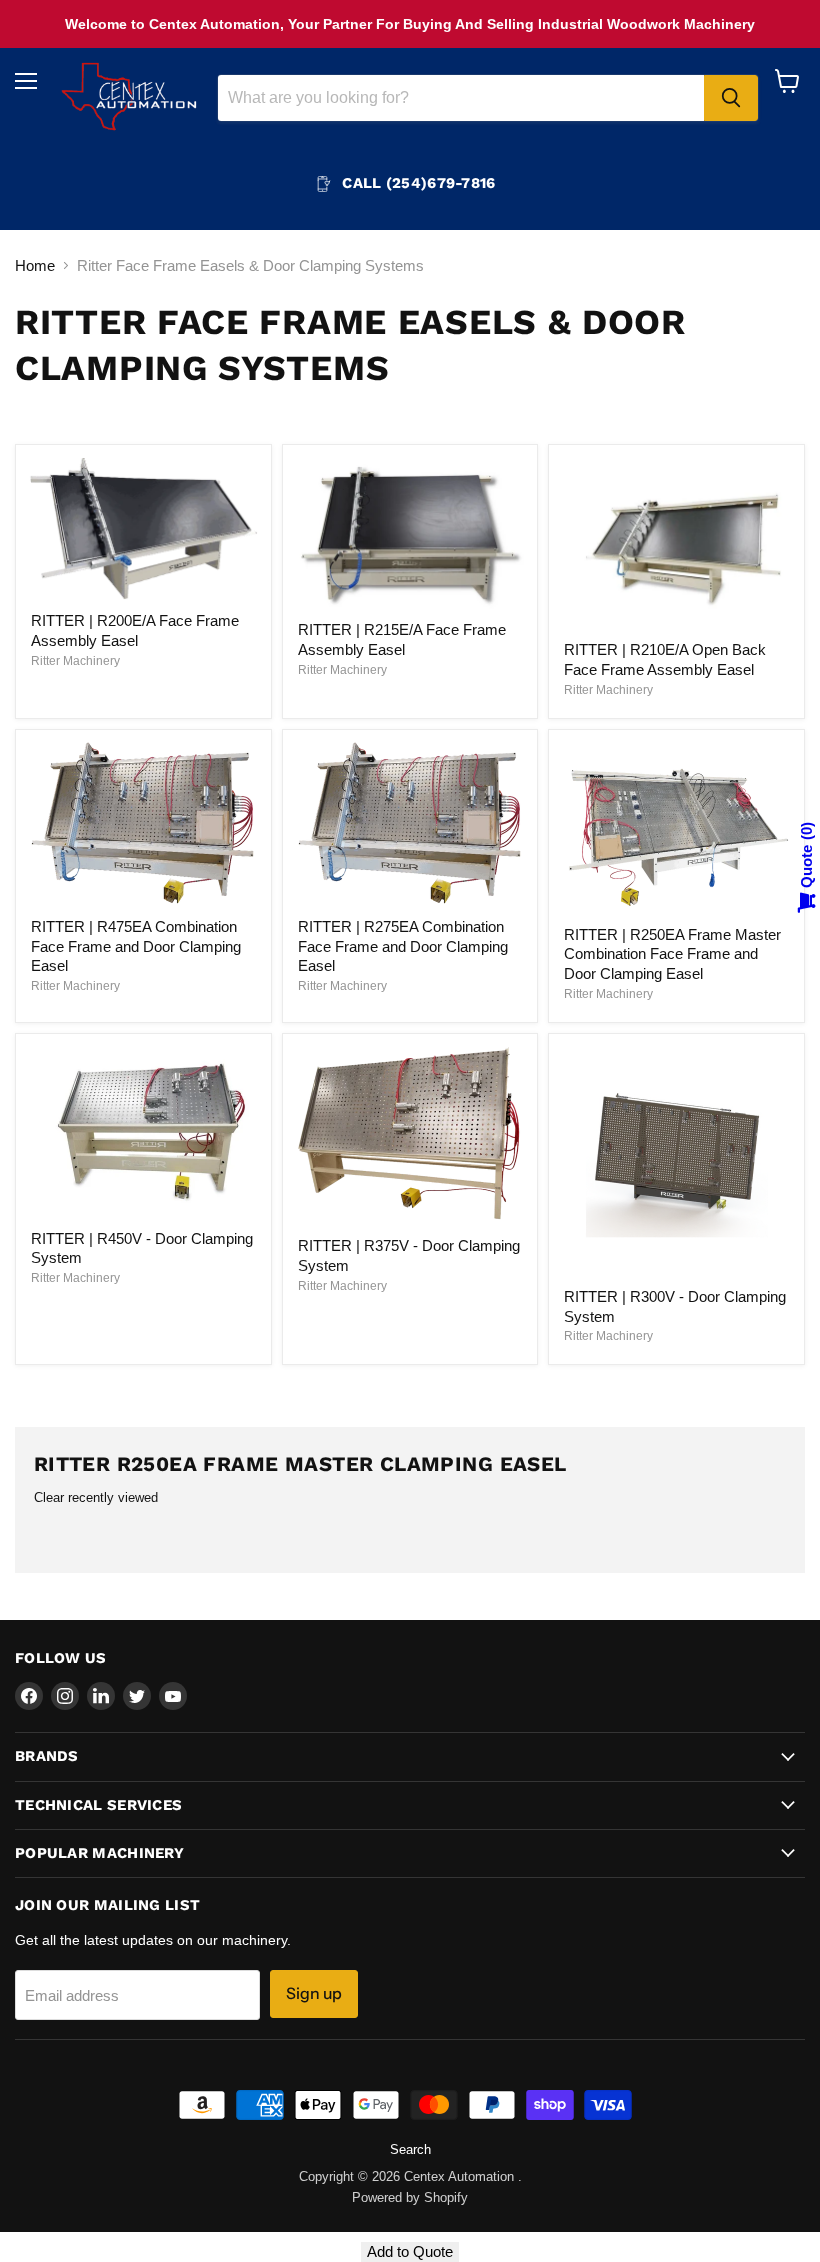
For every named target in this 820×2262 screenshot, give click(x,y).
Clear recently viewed (96, 1497)
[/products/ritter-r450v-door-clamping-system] (143, 1132)
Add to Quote (410, 2251)
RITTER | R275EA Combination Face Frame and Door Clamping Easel (403, 946)
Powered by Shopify (410, 2197)
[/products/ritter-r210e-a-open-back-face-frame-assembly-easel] (677, 544)
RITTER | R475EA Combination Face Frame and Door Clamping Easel (136, 946)
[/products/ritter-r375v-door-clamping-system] (410, 1135)
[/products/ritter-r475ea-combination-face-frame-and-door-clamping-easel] (143, 824)
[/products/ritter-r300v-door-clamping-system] (677, 1161)
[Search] (731, 98)
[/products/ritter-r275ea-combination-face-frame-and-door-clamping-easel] (410, 824)
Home (35, 265)
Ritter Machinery (75, 661)
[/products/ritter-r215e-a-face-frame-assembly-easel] (410, 534)
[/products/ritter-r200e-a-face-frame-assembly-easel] (143, 529)
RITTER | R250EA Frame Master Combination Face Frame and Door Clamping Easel (672, 954)
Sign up (314, 1993)
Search (410, 2149)
